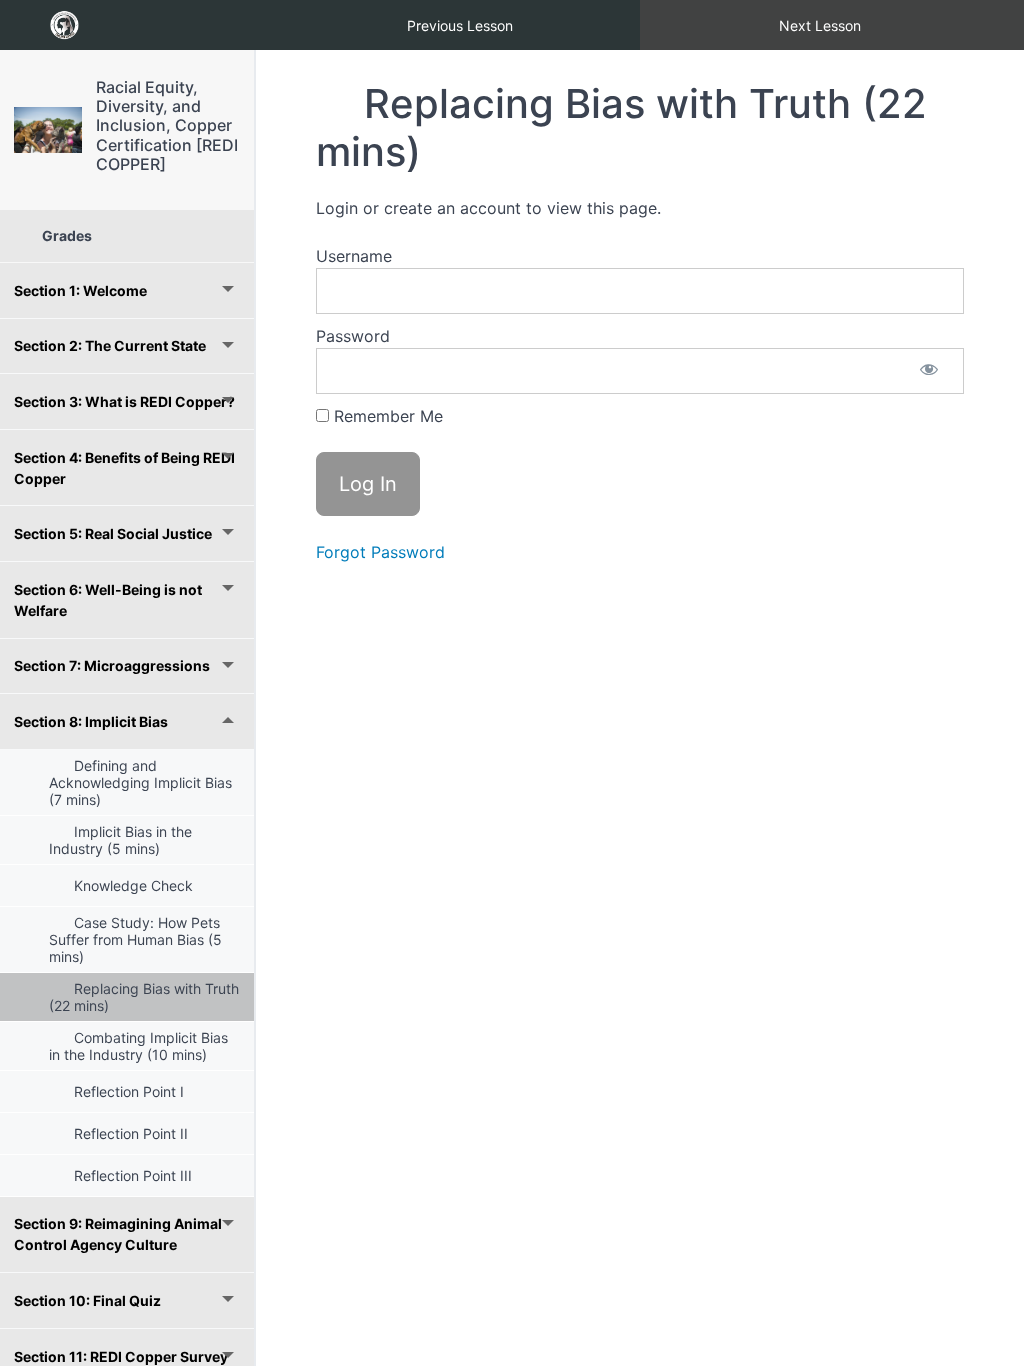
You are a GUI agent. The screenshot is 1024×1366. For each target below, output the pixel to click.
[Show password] (929, 371)
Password (353, 336)
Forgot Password (380, 552)
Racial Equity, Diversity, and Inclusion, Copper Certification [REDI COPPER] (167, 125)
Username (354, 256)
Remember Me (386, 416)
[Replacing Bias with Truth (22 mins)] (48, 129)
